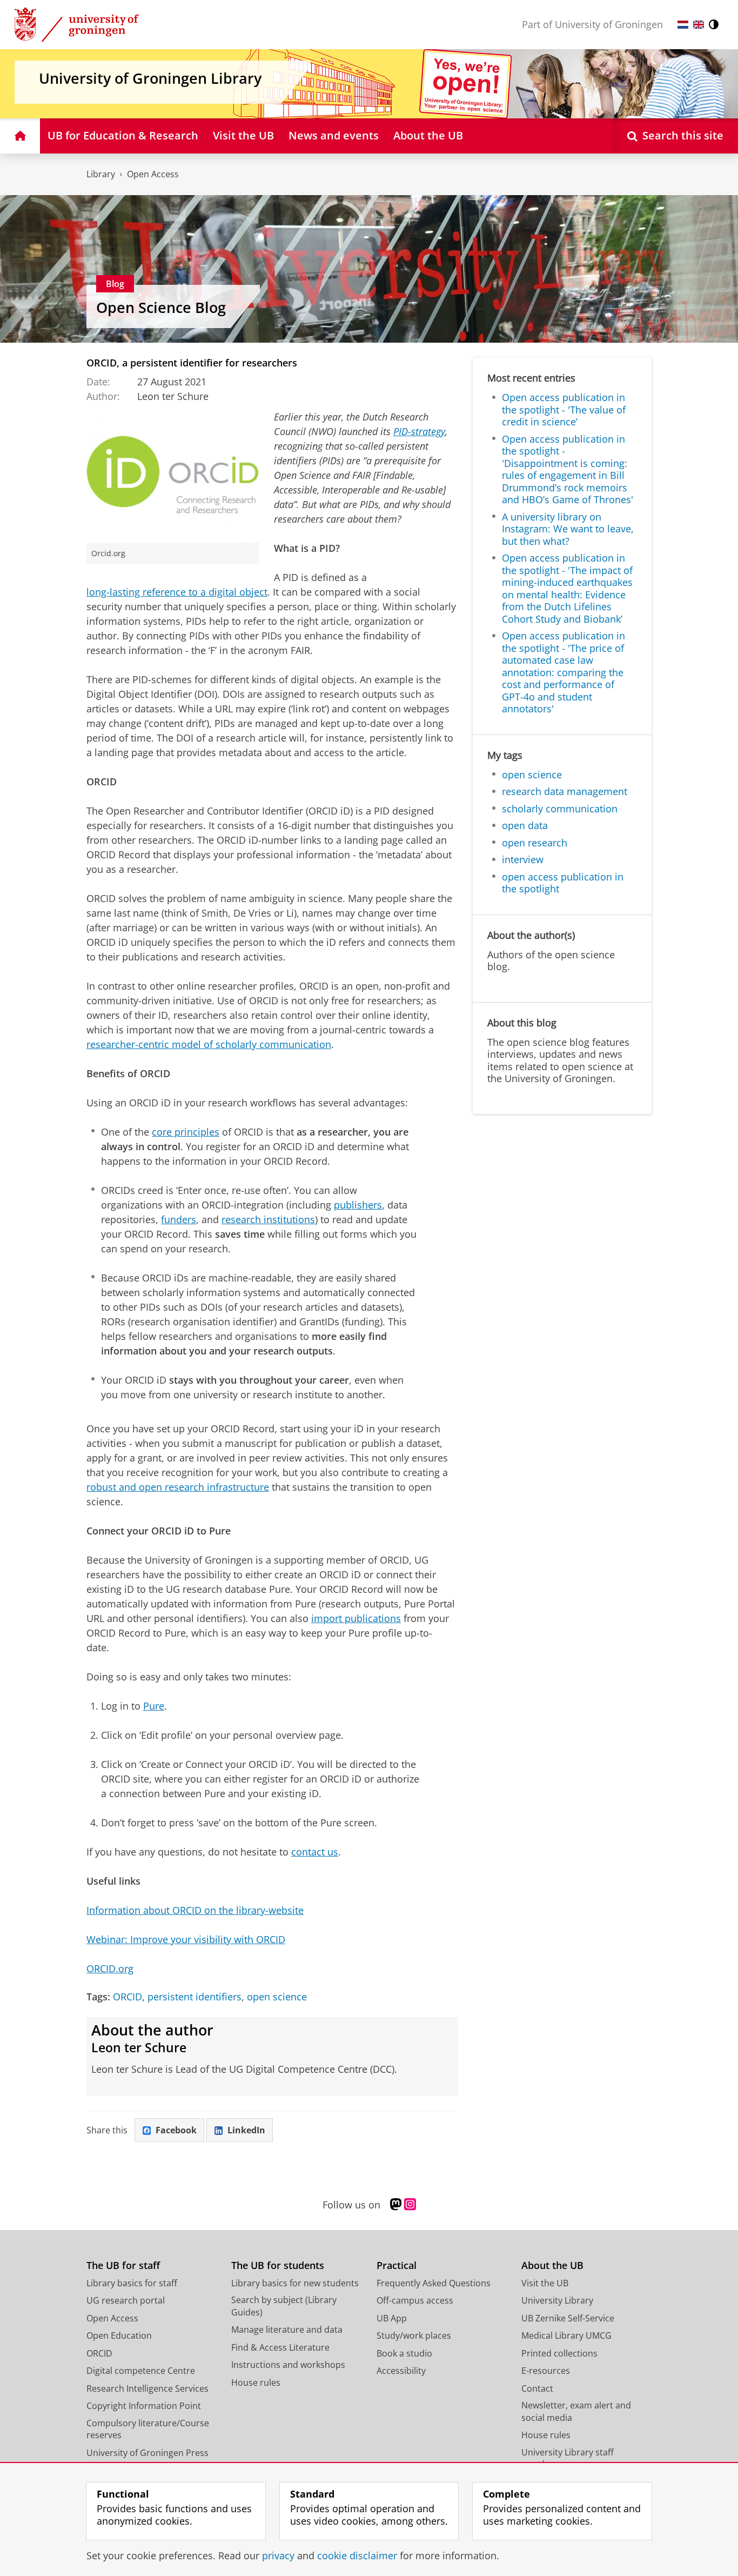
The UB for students (278, 2265)
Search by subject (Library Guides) (284, 2306)
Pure (154, 1706)
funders (179, 1219)
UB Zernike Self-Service (568, 2318)
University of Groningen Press (147, 2453)
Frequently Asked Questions (434, 2283)
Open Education (119, 2335)
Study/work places (414, 2335)
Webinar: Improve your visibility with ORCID (186, 1939)
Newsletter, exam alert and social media (576, 2411)
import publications (356, 1618)
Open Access (153, 174)
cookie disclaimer (357, 2556)
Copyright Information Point (144, 2406)
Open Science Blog (161, 308)
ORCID (128, 1997)
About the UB (552, 2265)
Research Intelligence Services (147, 2388)
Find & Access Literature (280, 2347)
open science (277, 1997)
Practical (397, 2265)
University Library (557, 2300)
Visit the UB (545, 2283)
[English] (699, 25)
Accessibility (401, 2371)
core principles (186, 1132)
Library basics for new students (295, 2283)
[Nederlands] (683, 25)
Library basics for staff (132, 2283)
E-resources (546, 2371)
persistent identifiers (194, 1997)
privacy (278, 2556)
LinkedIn (246, 2130)
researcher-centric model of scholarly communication (209, 1044)
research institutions (268, 1219)
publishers (358, 1205)
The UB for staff (123, 2265)
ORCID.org (110, 1968)
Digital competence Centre (141, 2371)
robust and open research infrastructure (178, 1487)
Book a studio (404, 2353)
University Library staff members (568, 2458)
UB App (392, 2318)
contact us (315, 1852)
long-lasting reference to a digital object (177, 592)
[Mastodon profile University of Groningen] (396, 2205)
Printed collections (559, 2353)
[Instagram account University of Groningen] (410, 2205)
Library (101, 174)
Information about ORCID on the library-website (195, 1910)
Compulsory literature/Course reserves (148, 2429)
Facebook (176, 2130)
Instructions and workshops (288, 2365)
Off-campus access (415, 2300)
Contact (537, 2388)
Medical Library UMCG (566, 2335)
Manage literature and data (287, 2330)
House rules (256, 2383)
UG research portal (126, 2300)
